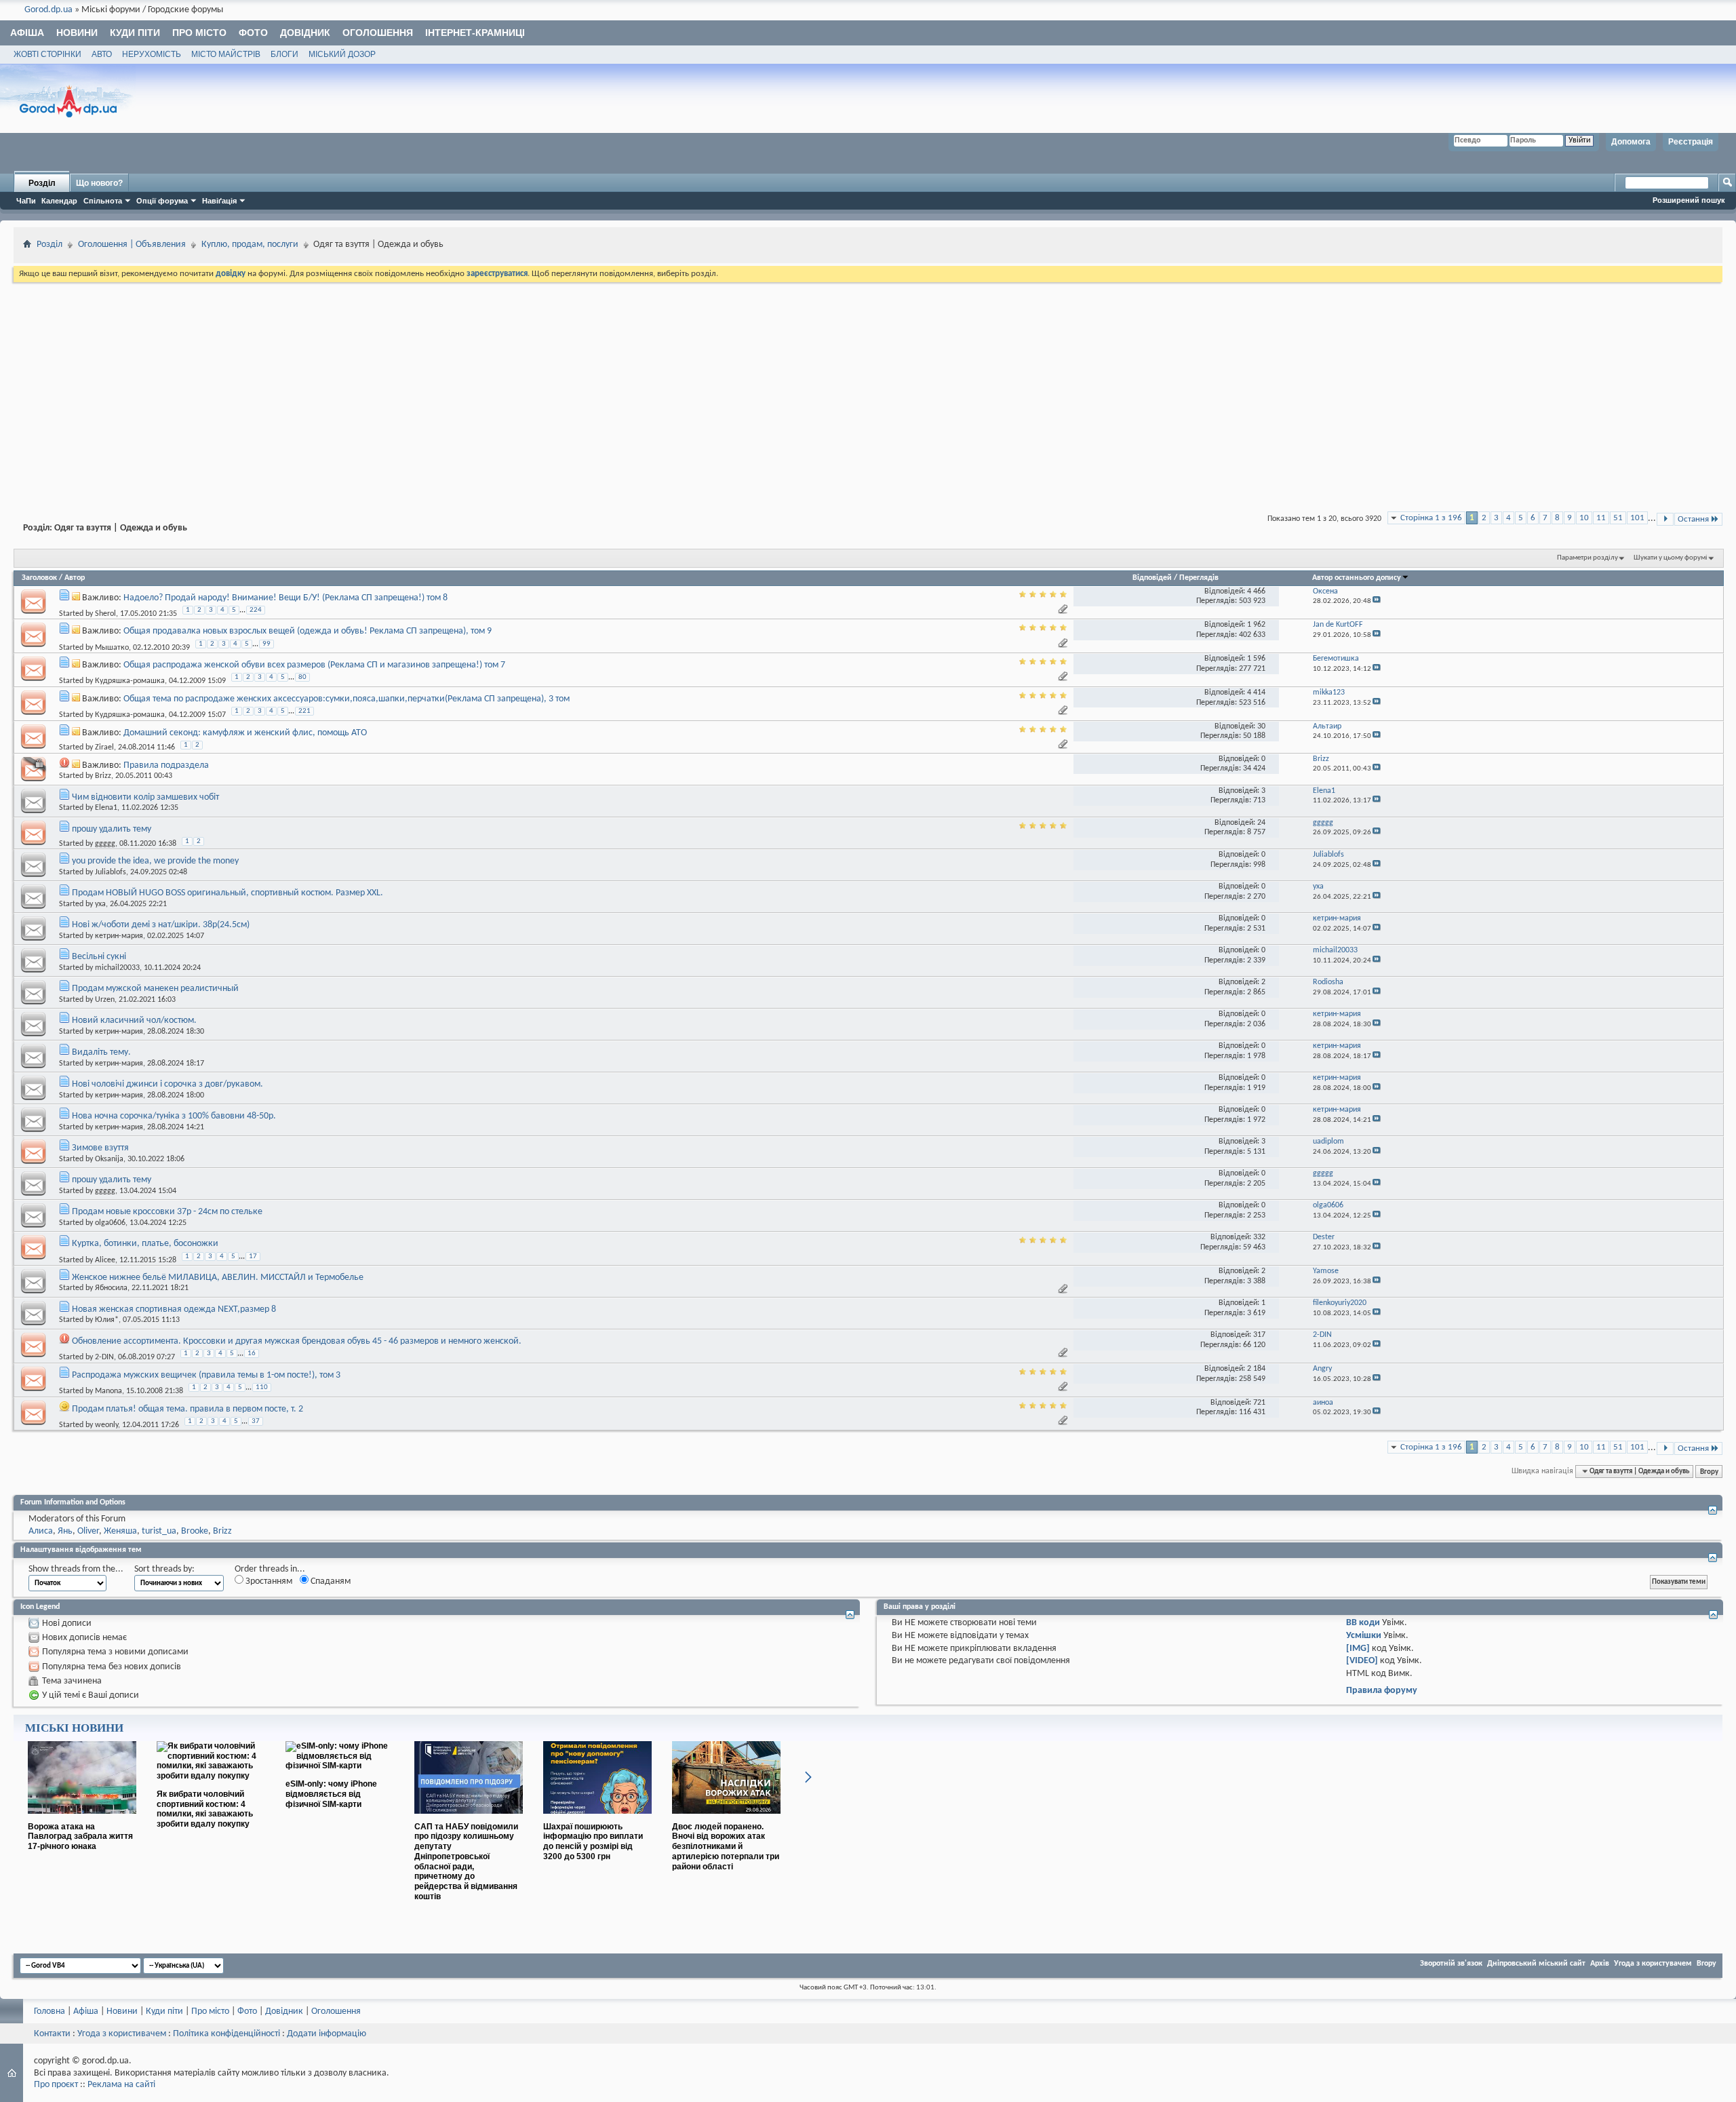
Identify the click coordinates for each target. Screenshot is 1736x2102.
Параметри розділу (1587, 558)
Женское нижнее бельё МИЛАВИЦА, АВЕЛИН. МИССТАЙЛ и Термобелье (218, 1278)
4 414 (1256, 693)
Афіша (27, 33)
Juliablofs (111, 872)
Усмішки (1364, 1636)
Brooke (195, 1531)
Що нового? (99, 183)
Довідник (305, 33)
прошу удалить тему (112, 829)
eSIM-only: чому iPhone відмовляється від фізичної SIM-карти (331, 1794)
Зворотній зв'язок (1451, 1964)
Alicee (105, 1260)
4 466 (1256, 591)
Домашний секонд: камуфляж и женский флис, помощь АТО (245, 733)
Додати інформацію (327, 2034)
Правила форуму (1382, 1691)
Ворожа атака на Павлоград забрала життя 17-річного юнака (80, 1837)
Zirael (104, 747)
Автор (75, 578)
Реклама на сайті (121, 2085)
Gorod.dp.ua (48, 10)
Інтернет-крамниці (475, 33)
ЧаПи (26, 201)
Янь (65, 1531)
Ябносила (111, 1288)
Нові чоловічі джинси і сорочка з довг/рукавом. (167, 1084)
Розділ (42, 183)
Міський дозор (342, 54)
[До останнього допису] (1377, 601)
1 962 (1256, 625)
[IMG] (1358, 1649)
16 (252, 1354)
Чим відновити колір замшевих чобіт (145, 797)
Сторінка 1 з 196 (1431, 518)
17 (253, 1257)
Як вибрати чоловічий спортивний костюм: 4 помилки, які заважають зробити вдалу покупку (205, 1809)
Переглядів (1199, 578)
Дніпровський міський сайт (1536, 1964)
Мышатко (112, 647)
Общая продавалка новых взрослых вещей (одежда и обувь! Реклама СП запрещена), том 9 (308, 631)
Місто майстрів (226, 54)
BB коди (1363, 1623)
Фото (253, 33)
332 (1259, 1237)
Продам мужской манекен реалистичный (155, 989)
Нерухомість (152, 54)
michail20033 (117, 968)
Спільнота (103, 201)
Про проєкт (56, 2085)
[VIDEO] (1362, 1661)
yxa (100, 904)
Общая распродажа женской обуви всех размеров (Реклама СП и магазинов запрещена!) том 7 (314, 665)
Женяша (120, 1531)
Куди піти (135, 33)
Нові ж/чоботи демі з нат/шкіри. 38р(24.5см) (161, 925)
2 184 (1256, 1369)
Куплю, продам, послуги (250, 245)
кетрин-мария (119, 936)
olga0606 (110, 1223)
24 (1261, 823)
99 (267, 644)
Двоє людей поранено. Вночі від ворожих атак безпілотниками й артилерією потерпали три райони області (726, 1847)
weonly (106, 1425)
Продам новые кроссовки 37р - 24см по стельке (167, 1212)
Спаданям (330, 1581)
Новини (77, 33)
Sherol (105, 614)
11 (1601, 518)
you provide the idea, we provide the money (155, 861)
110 (262, 1387)
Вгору (1709, 1471)
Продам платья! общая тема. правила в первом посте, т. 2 (188, 1409)
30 (1261, 726)
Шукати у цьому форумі (1671, 558)
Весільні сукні (99, 957)
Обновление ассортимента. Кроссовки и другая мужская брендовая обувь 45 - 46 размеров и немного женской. (297, 1341)
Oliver (88, 1531)
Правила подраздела (166, 765)
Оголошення (378, 33)
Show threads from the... (76, 1569)
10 (1584, 518)
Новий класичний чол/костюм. (134, 1020)
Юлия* (107, 1320)
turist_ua (159, 1531)
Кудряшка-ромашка (130, 681)
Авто (102, 54)
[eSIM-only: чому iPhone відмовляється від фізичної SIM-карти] (340, 1766)
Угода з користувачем (1653, 1964)
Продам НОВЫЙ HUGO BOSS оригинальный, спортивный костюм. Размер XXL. (228, 893)
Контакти (52, 2034)
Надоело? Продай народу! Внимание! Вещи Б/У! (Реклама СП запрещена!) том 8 (285, 598)
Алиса (41, 1531)
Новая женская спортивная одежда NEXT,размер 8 (174, 1309)
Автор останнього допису (1357, 578)
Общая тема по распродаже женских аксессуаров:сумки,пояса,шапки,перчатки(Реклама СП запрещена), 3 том (347, 699)
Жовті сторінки (47, 54)
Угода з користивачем (122, 2034)
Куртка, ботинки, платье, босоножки (145, 1244)
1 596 (1256, 659)
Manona (108, 1391)
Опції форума (162, 201)
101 (1637, 518)
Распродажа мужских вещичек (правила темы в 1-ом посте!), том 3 (206, 1375)
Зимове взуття (100, 1148)
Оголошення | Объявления (132, 245)
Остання (1693, 519)
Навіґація (219, 201)
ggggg (105, 844)
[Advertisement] (868, 387)
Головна (50, 2011)
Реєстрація (1691, 142)
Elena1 (106, 808)
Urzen (105, 1000)
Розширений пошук (1689, 200)
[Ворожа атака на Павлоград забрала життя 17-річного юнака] (82, 1819)
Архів (1600, 1964)
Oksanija (109, 1159)
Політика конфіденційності (226, 2034)
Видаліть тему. (101, 1052)
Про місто (199, 33)
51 (1618, 518)
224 (256, 610)
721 (1259, 1403)
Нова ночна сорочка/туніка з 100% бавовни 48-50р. (174, 1116)
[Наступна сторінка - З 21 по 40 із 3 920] (1665, 519)
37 (256, 1421)
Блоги (284, 54)
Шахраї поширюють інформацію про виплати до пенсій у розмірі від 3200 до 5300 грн (593, 1842)
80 (302, 677)
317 (1259, 1335)
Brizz (103, 776)
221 (304, 711)
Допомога (1631, 142)
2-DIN (104, 1357)
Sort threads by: (164, 1569)
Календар (59, 201)
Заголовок (39, 578)
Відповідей (1152, 578)
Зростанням (268, 1581)
